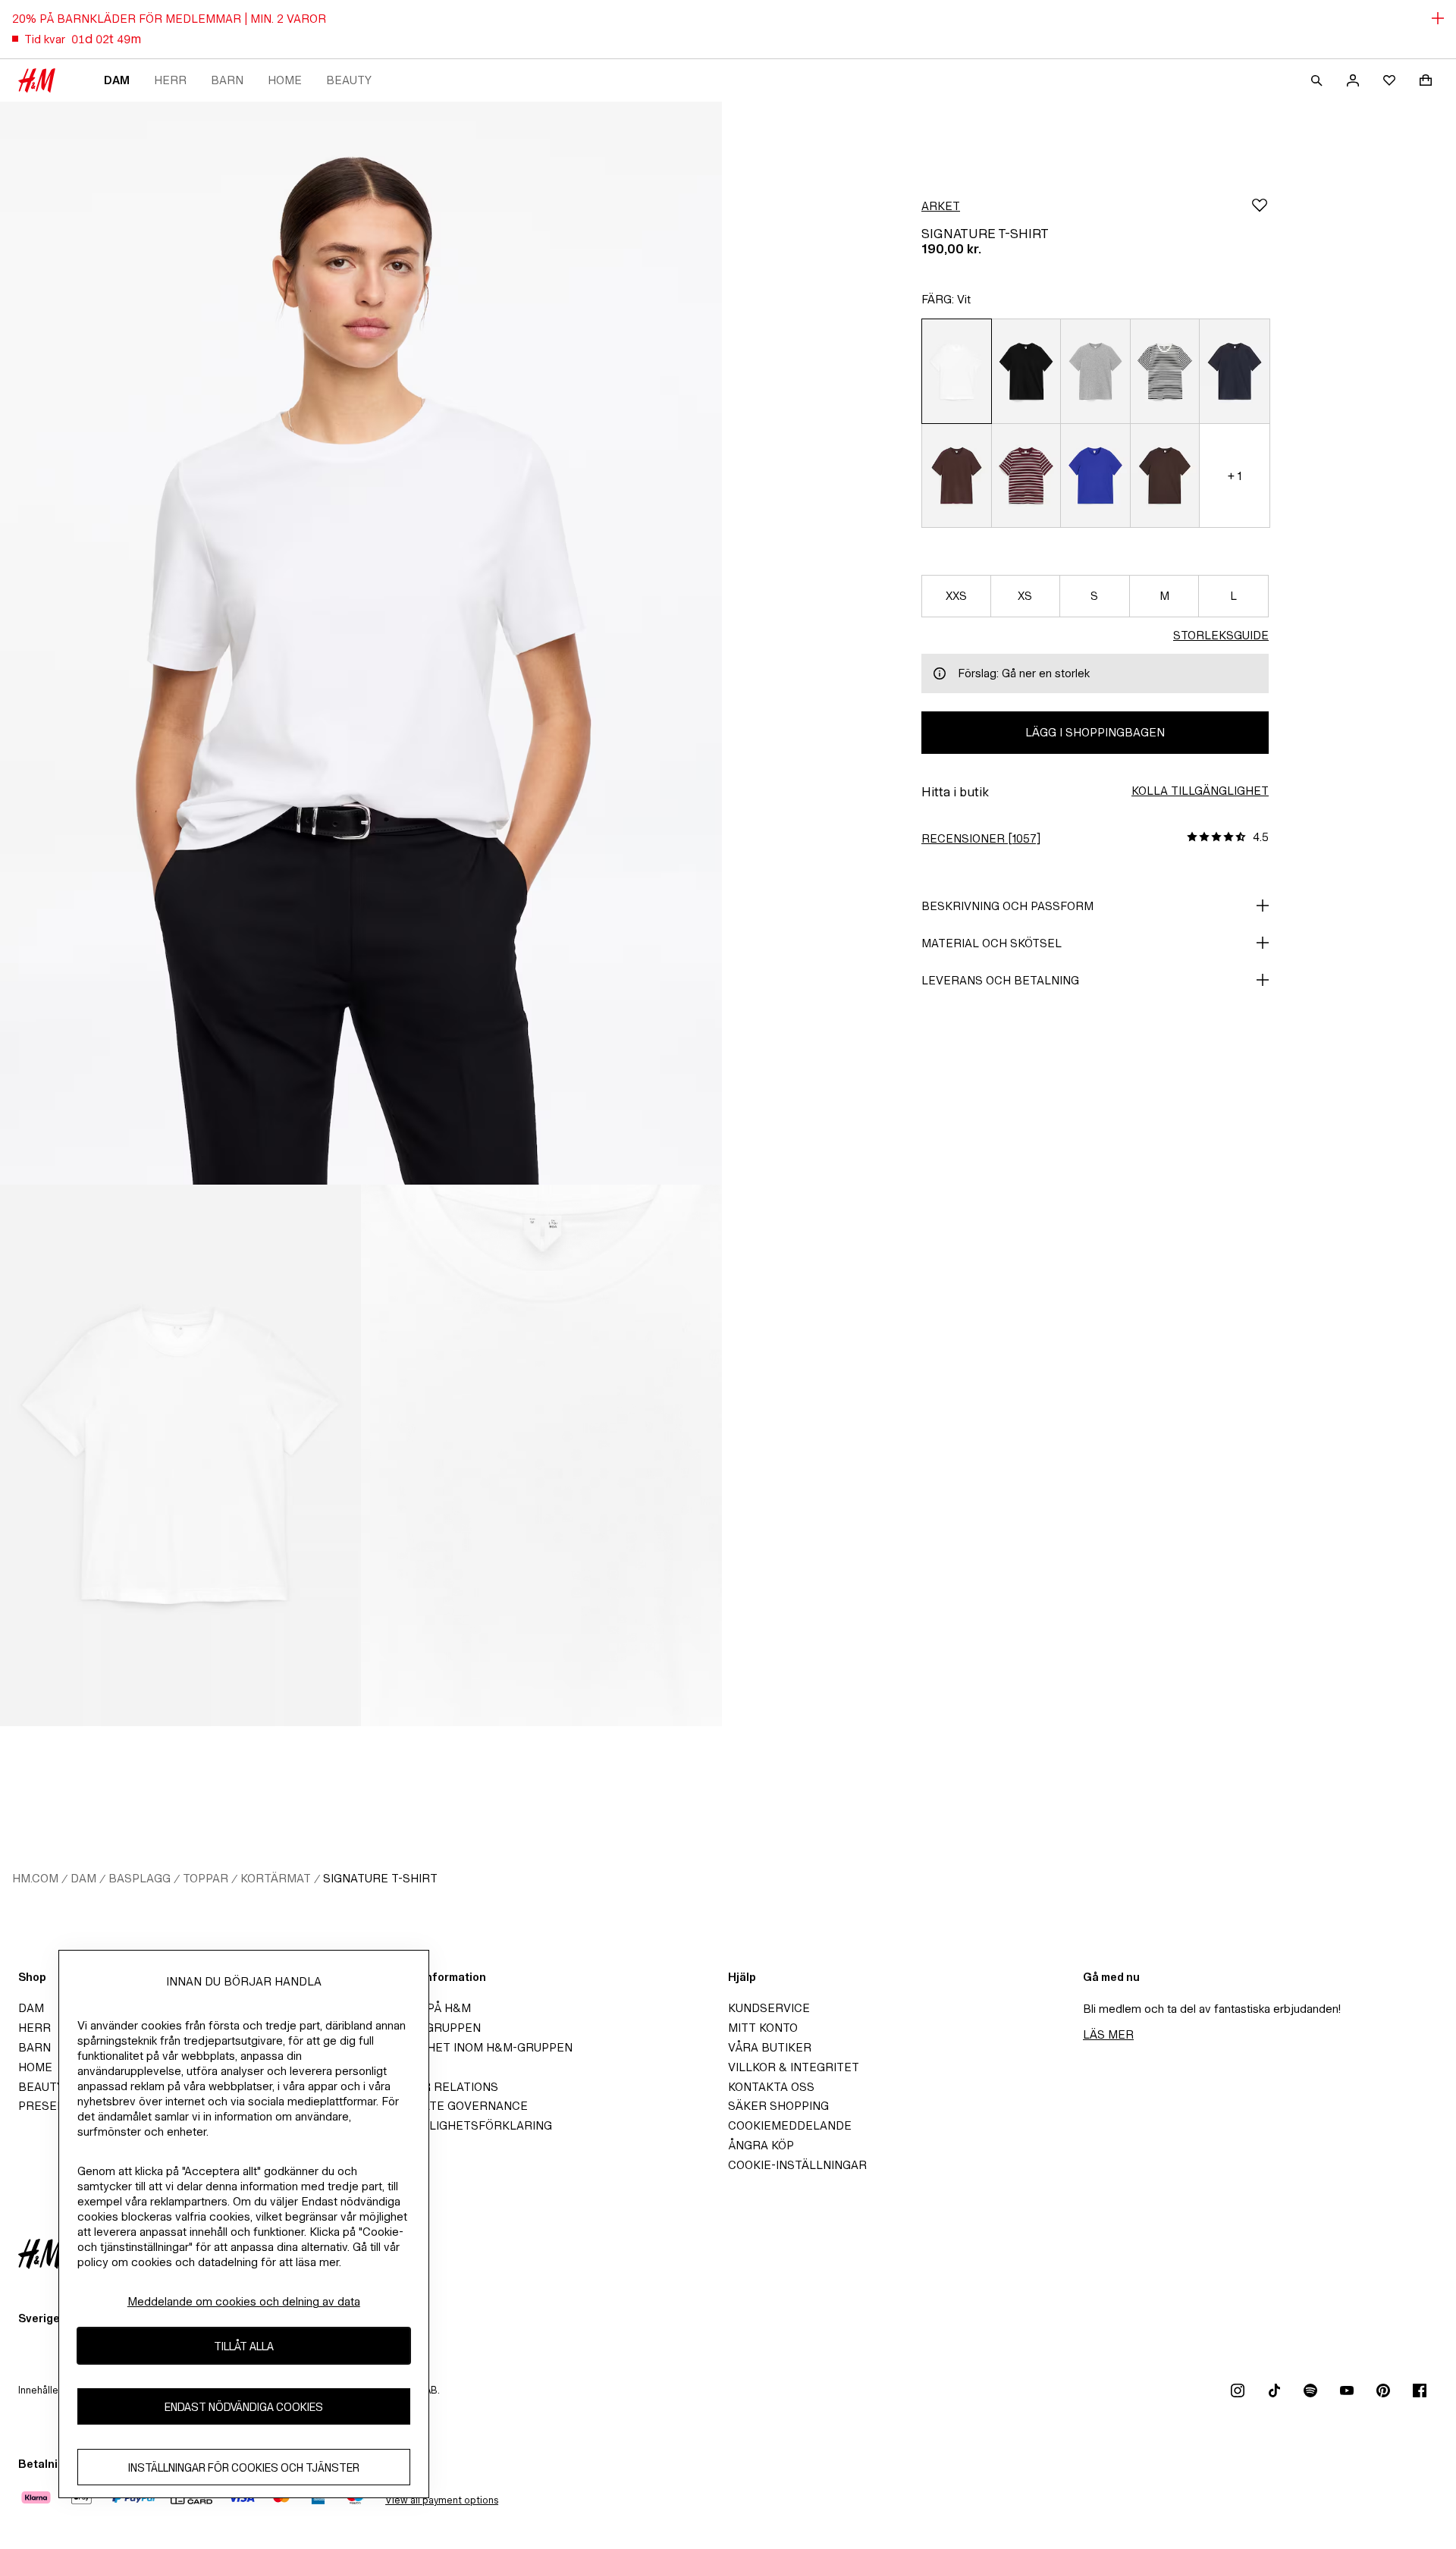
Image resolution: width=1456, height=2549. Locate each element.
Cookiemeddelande (790, 2125)
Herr (170, 80)
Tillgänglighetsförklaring (463, 2125)
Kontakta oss (771, 2087)
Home (285, 80)
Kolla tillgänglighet (1200, 791)
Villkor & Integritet (794, 2067)
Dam (117, 80)
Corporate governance (450, 2106)
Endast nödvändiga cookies (244, 2406)
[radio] (956, 371)
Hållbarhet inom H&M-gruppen (473, 2047)
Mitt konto (763, 2028)
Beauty (349, 80)
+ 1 (1235, 476)
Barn (227, 80)
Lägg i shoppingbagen (1095, 732)
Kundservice (769, 2008)
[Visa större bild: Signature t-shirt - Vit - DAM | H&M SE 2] (180, 1455)
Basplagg (140, 1878)
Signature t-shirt (380, 1878)
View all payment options (442, 2500)
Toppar (206, 1878)
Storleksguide (1221, 635)
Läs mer (1108, 2034)
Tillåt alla (244, 2345)
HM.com (35, 1878)
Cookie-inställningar (797, 2165)
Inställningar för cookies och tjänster (244, 2467)
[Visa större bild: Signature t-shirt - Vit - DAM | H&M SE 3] (541, 1455)
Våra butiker (770, 2047)
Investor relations (436, 2087)
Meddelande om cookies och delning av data (244, 2301)
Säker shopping (778, 2106)
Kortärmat (276, 1878)
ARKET (941, 206)
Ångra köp (761, 2145)
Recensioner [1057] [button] (981, 838)
